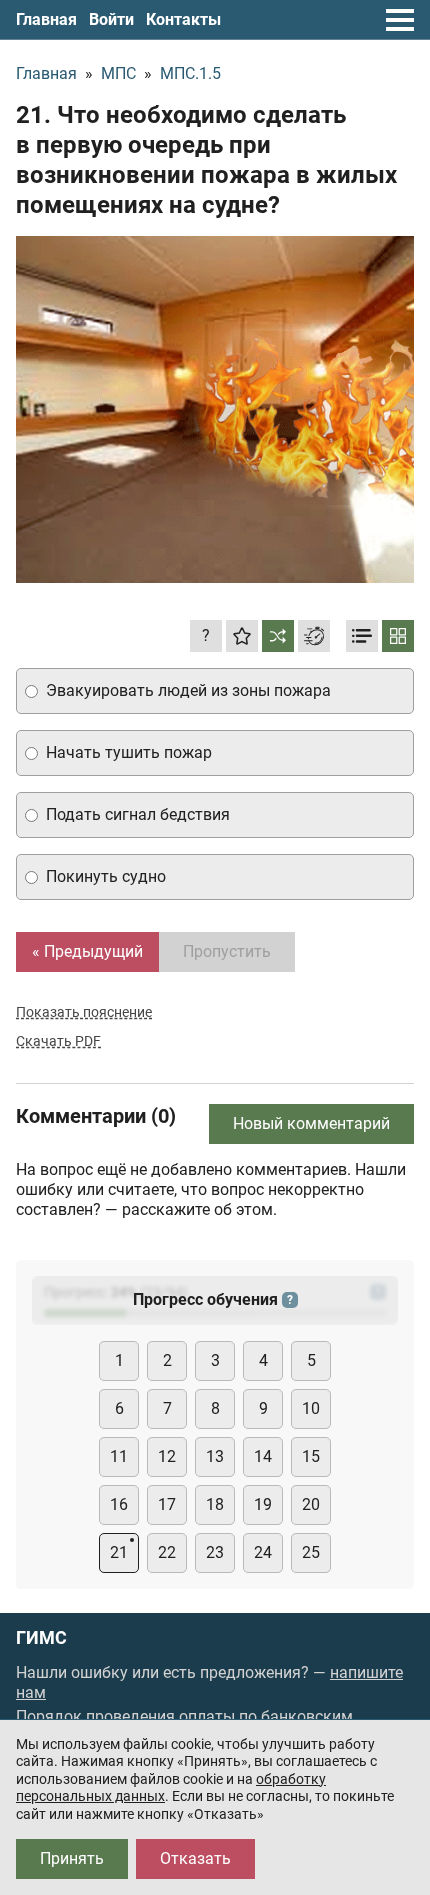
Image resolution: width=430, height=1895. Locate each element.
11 (119, 1456)
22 (167, 1552)
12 (167, 1456)
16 (119, 1504)
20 (311, 1504)
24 (263, 1552)
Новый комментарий (311, 1123)
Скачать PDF (58, 1041)
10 (311, 1408)
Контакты (183, 19)
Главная (46, 19)
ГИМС (41, 1638)
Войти (111, 19)
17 (167, 1504)
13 (215, 1456)
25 (311, 1552)
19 (263, 1504)
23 (215, 1552)
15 (311, 1456)
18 (215, 1504)
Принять (72, 1858)
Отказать (195, 1858)
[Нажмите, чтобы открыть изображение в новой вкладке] (215, 409)
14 (263, 1456)
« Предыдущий (87, 951)
